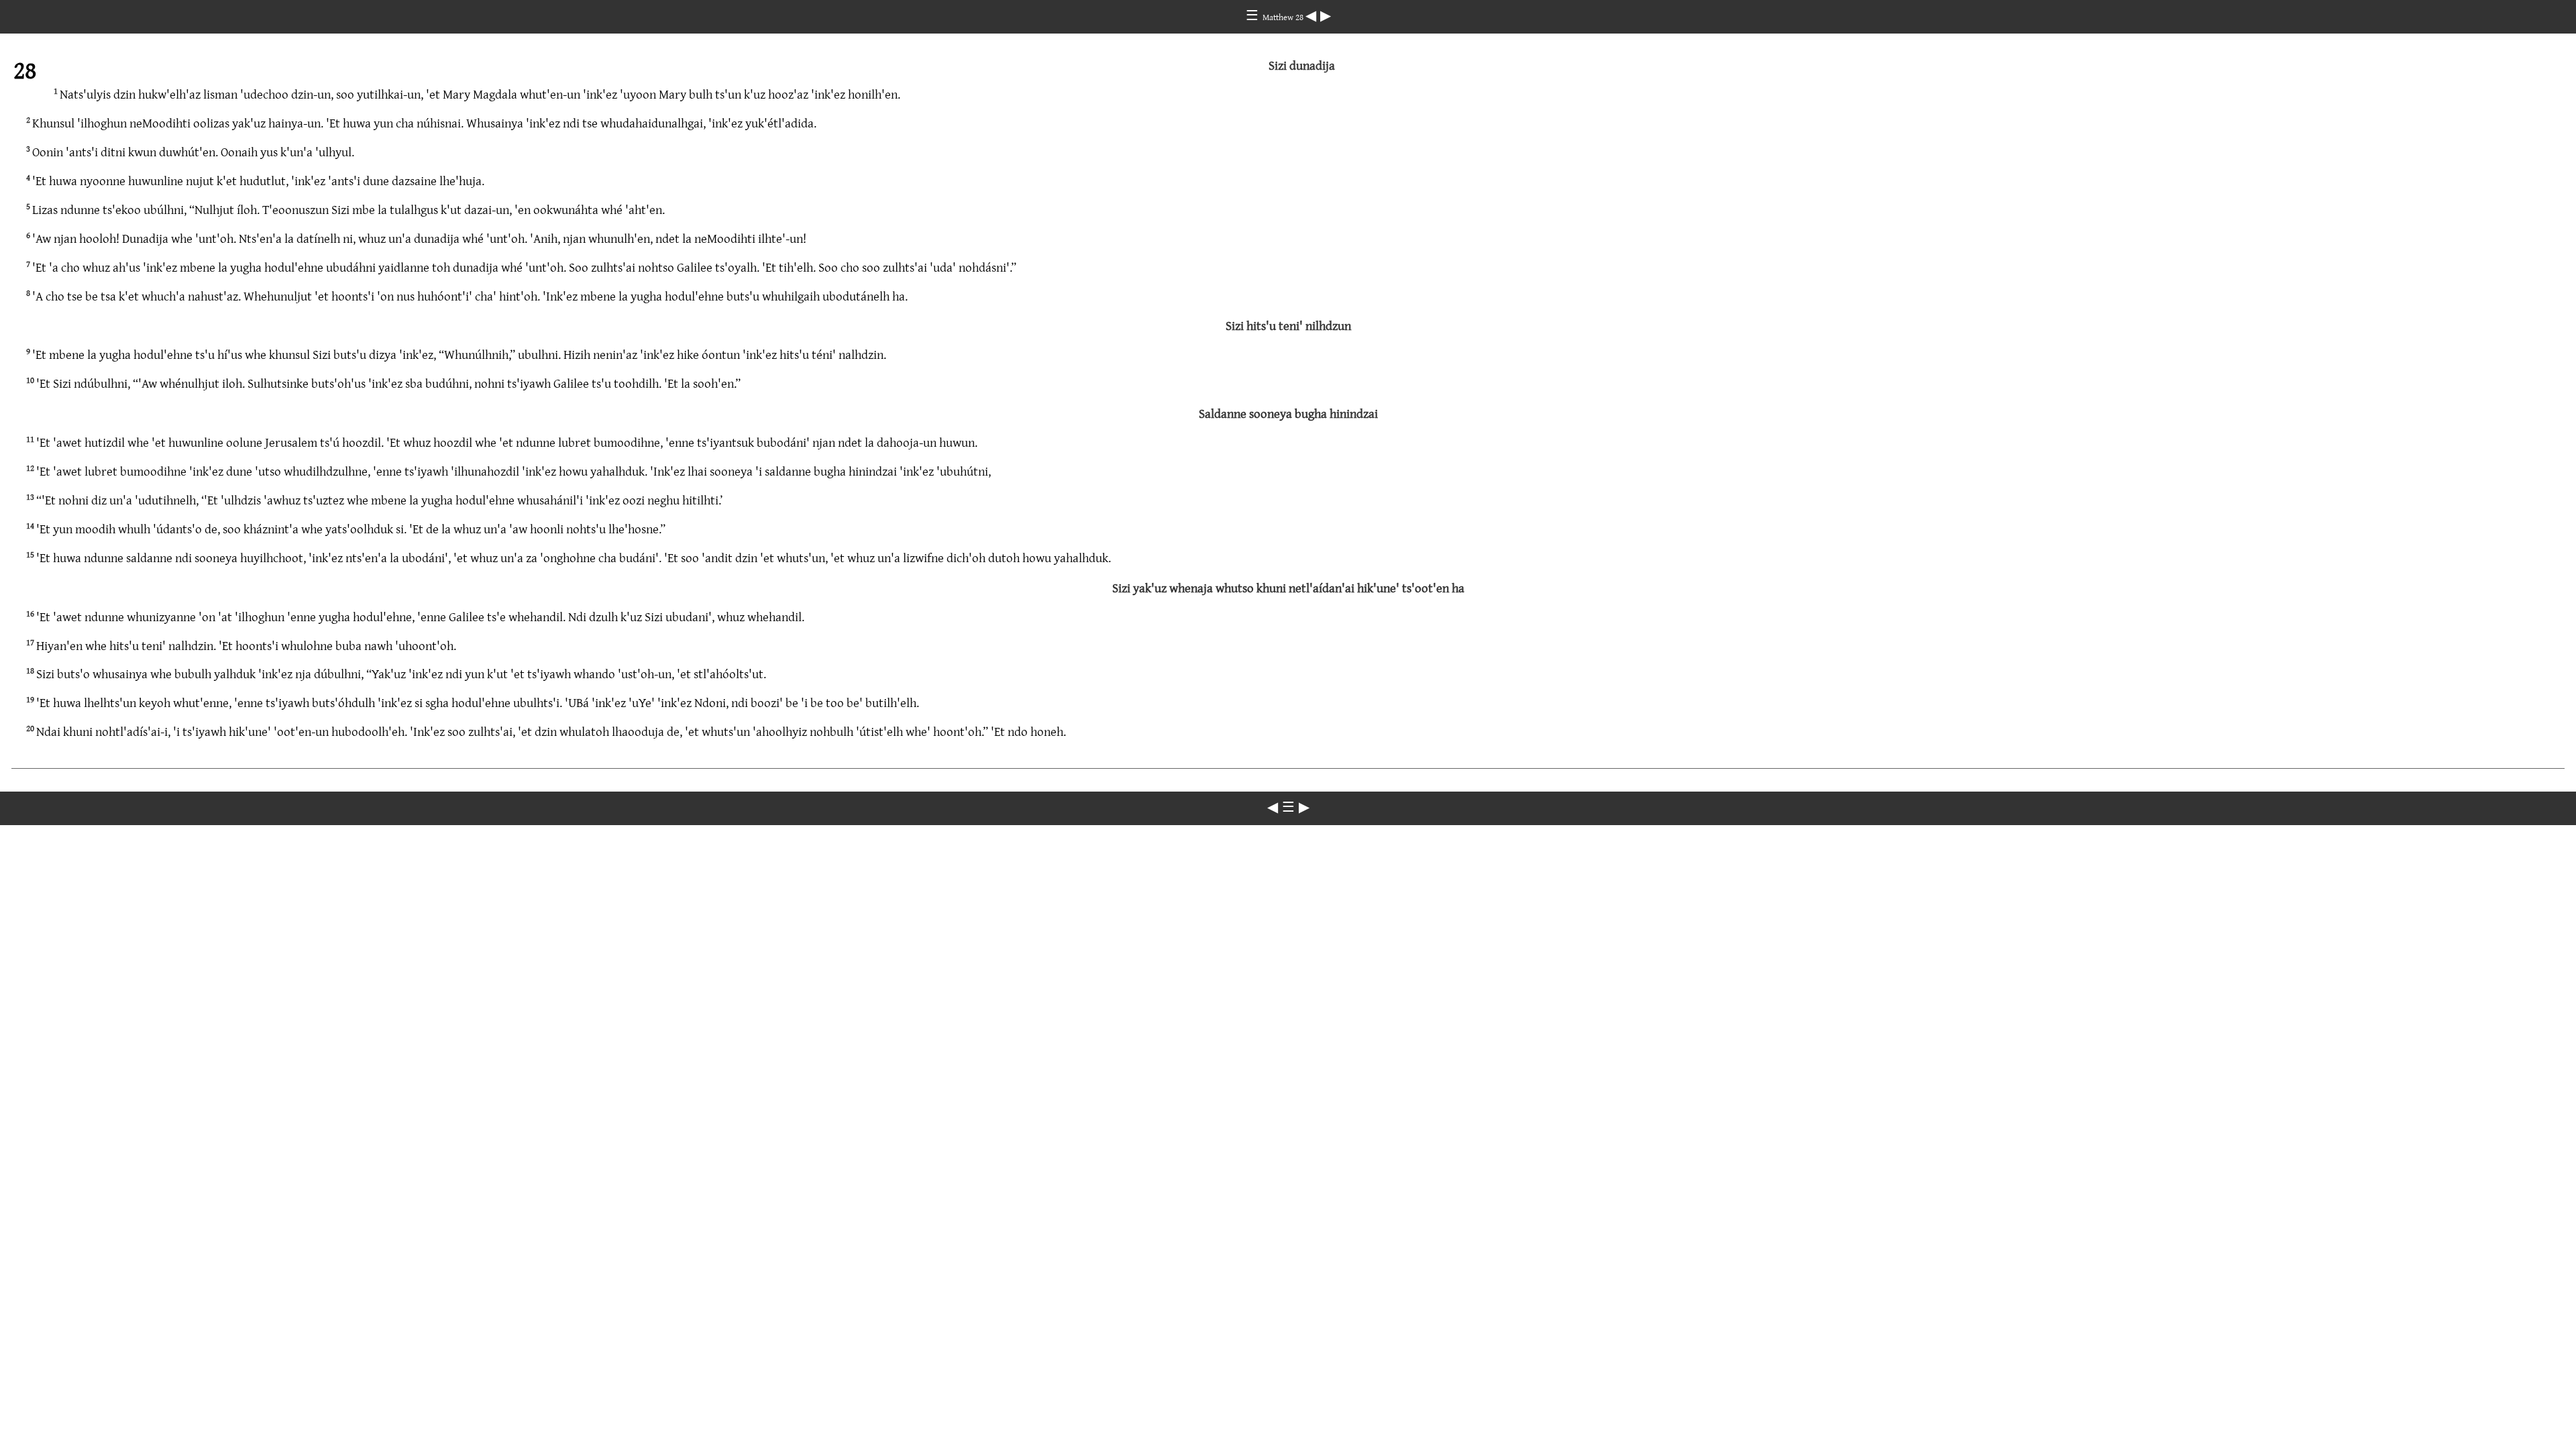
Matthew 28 (1284, 17)
